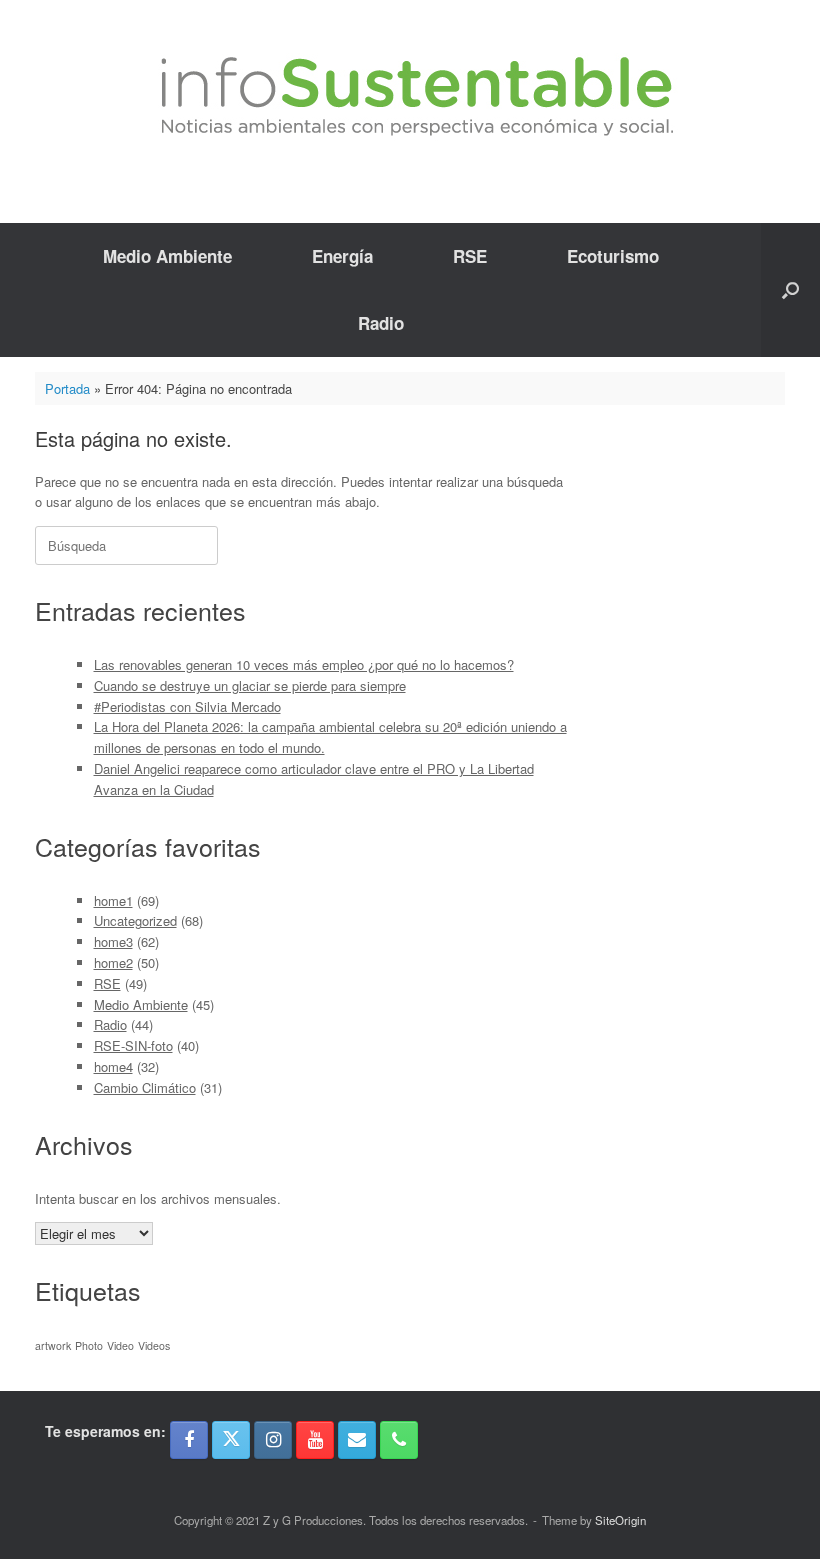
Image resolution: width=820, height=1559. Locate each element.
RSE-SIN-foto (133, 1045)
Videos (154, 1345)
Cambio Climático (145, 1087)
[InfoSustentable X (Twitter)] (231, 1440)
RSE (470, 256)
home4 (113, 1066)
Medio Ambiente (167, 256)
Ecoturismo (613, 256)
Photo (89, 1345)
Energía (342, 256)
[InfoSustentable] (410, 96)
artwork (53, 1345)
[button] (790, 290)
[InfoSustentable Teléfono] (399, 1440)
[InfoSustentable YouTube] (315, 1440)
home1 (113, 900)
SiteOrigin (620, 1520)
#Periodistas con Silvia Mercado (187, 706)
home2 (113, 962)
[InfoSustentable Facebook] (189, 1440)
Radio (381, 323)
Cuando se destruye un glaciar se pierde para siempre (250, 685)
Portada (67, 388)
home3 (113, 941)
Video (120, 1345)
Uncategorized (135, 920)
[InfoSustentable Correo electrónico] (357, 1440)
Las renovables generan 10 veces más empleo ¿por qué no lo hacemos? (304, 664)
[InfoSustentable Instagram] (273, 1440)
